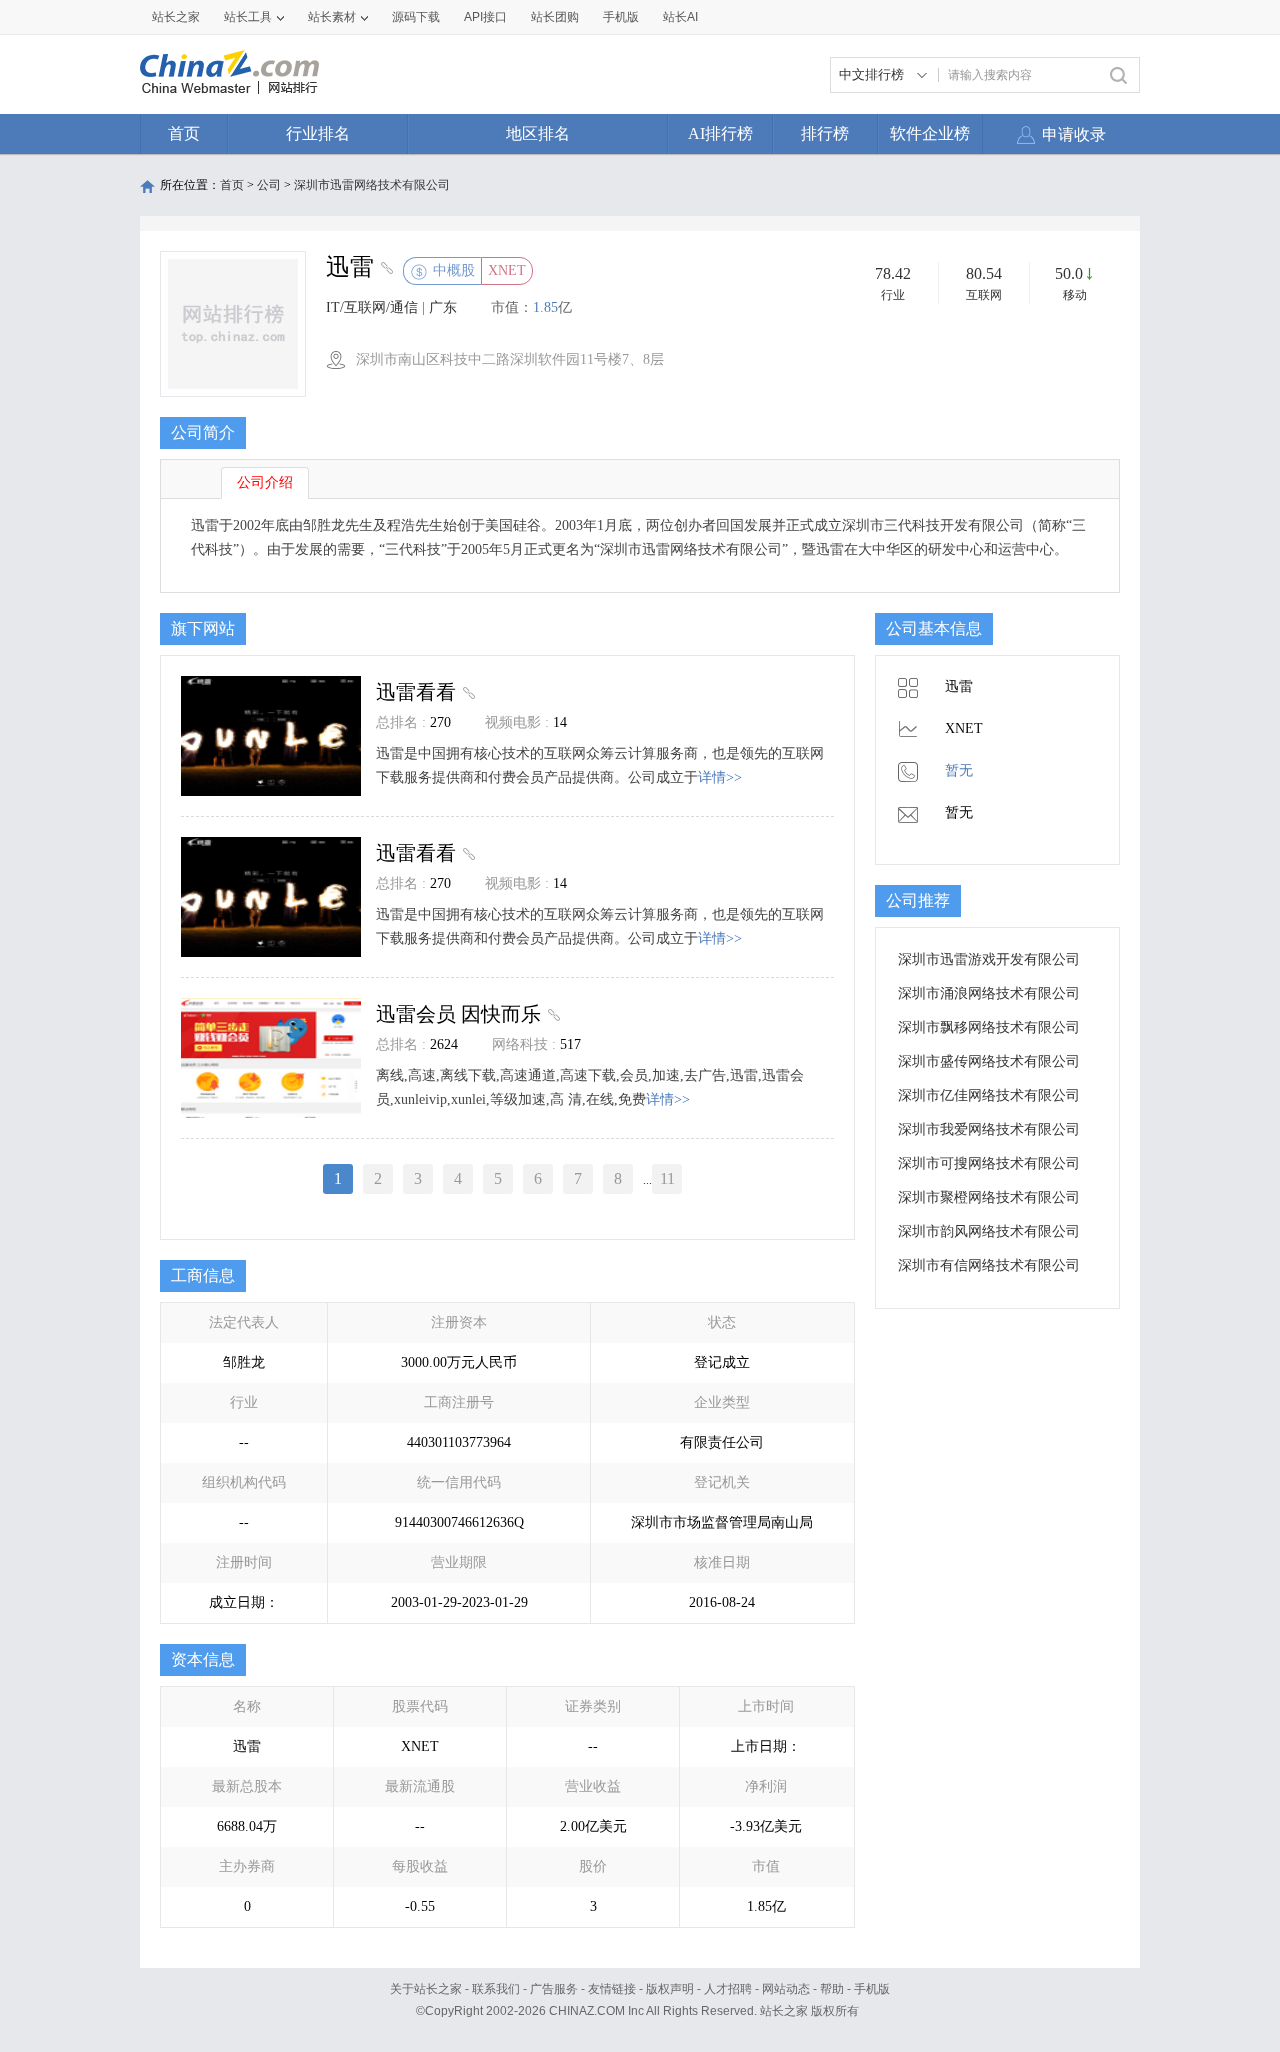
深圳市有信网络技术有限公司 (989, 1265)
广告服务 (554, 1989)
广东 (443, 307)
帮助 (832, 1989)
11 (667, 1178)
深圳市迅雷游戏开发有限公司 (989, 959)
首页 (184, 133)
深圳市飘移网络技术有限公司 (989, 1027)
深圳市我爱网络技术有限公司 (989, 1129)
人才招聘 (728, 1989)
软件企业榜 (930, 133)
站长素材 (332, 17)
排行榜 (825, 133)
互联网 (984, 295)
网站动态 (786, 1989)
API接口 (485, 17)
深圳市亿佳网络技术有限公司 (989, 1095)
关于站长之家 (426, 1989)
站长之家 (176, 17)
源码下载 (416, 17)
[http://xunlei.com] (384, 270)
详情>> (720, 777)
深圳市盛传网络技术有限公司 (989, 1061)
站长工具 (248, 17)
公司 (269, 185)
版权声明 (670, 1989)
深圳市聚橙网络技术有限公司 (989, 1197)
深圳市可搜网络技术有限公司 (989, 1163)
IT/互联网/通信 (372, 307)
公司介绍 (265, 482)
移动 (1075, 295)
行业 (893, 295)
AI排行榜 (720, 133)
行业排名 (318, 133)
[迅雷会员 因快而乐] (551, 1014)
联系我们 (496, 1989)
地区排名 (538, 133)
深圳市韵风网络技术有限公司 (989, 1231)
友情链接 (612, 1989)
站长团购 (555, 17)
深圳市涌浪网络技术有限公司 (989, 993)
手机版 (872, 1989)
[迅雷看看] (466, 692)
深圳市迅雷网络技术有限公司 (372, 185)
